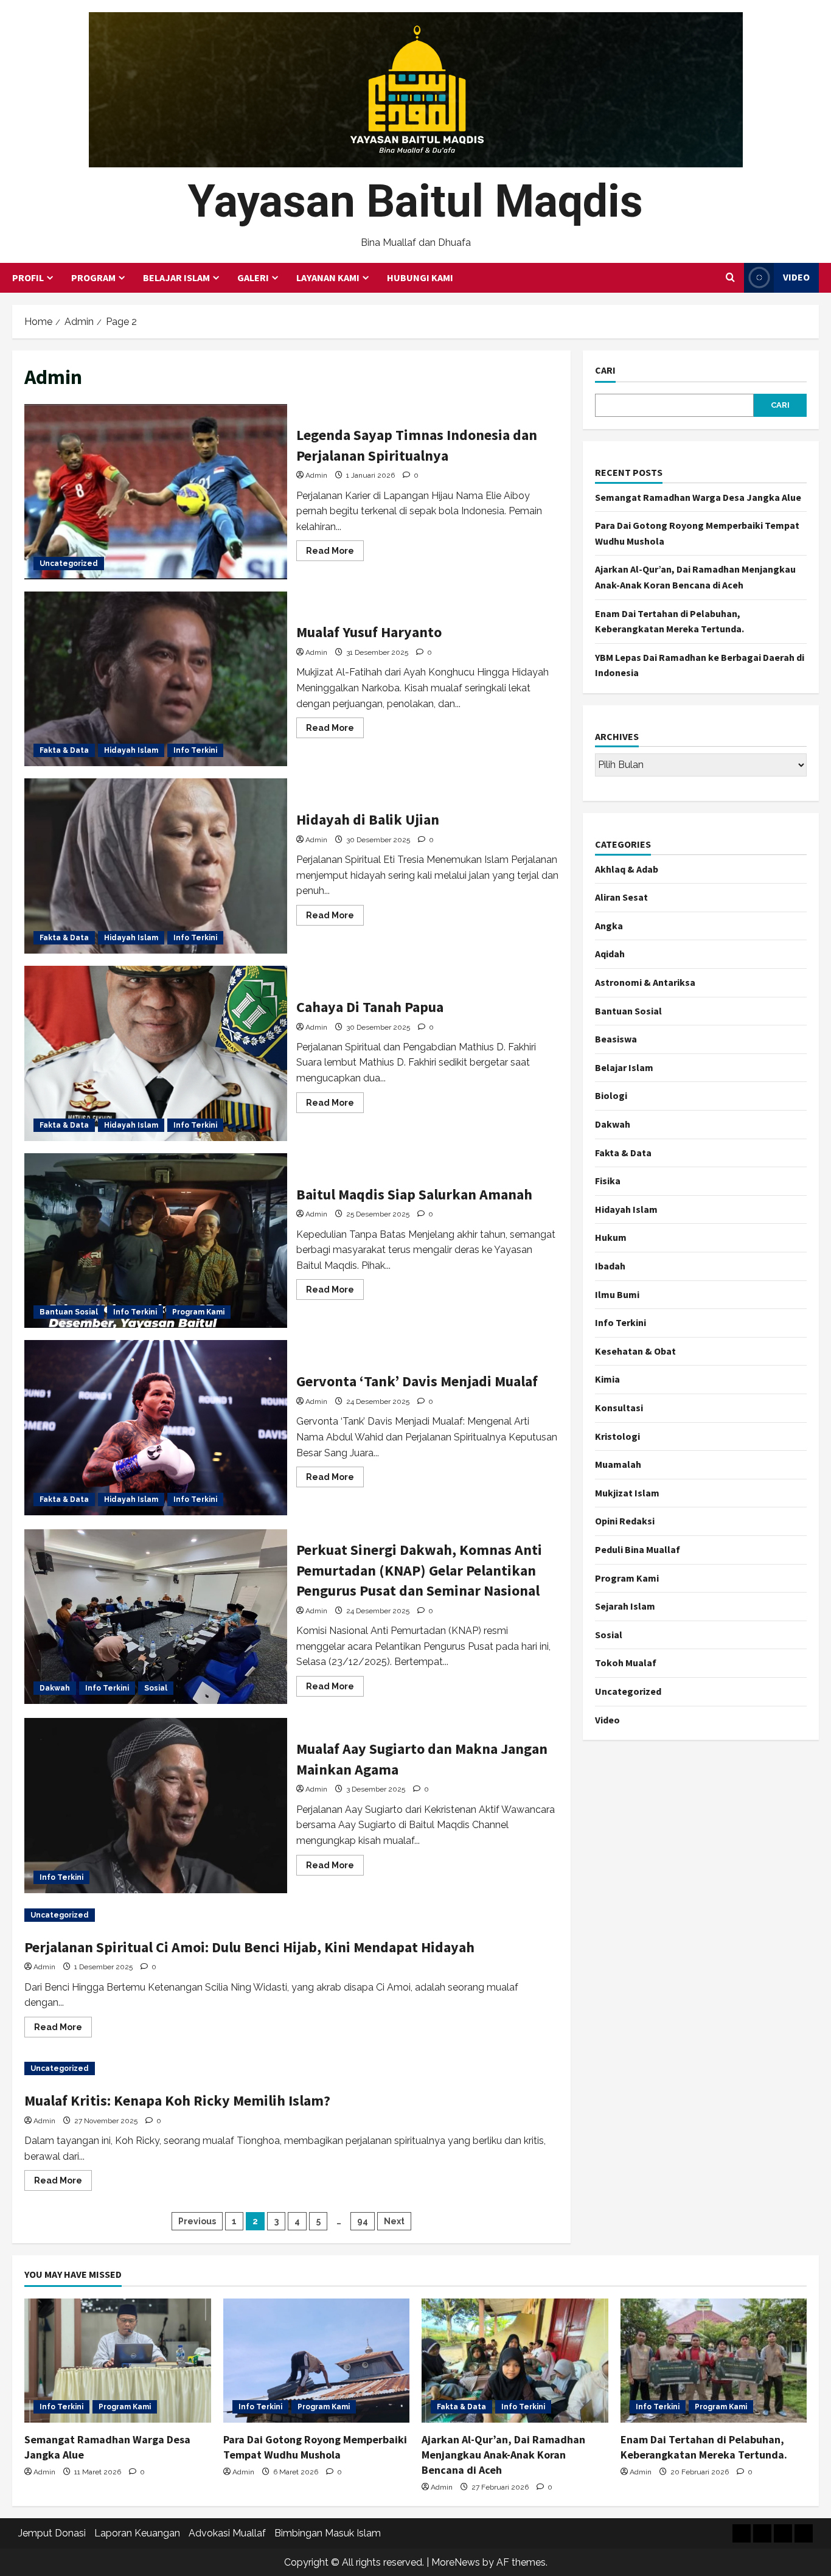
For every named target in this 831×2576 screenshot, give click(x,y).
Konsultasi (619, 1408)
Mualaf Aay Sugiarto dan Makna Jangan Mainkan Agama (156, 1806)
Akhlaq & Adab (627, 869)
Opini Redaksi (625, 1521)
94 (363, 2221)
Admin (316, 475)
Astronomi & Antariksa (645, 982)
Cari (605, 370)
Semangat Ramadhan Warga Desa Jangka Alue (698, 497)
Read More (335, 553)
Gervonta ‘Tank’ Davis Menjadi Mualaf (156, 1428)
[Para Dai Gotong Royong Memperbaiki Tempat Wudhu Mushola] (317, 2361)
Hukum (611, 1237)
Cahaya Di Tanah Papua (156, 1053)
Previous (197, 2221)
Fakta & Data (64, 750)
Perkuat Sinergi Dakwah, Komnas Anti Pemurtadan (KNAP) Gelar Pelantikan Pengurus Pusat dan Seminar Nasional (156, 1617)
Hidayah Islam (131, 750)
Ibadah (610, 1266)
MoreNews (456, 2562)
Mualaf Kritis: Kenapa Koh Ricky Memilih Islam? (177, 2100)
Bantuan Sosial (69, 1312)
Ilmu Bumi (617, 1294)
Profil (28, 277)
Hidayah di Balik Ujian (156, 866)
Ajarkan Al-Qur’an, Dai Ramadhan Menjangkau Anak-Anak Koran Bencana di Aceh (503, 2455)
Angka (609, 926)
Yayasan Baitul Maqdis (415, 201)
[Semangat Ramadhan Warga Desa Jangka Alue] (118, 2361)
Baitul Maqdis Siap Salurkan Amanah (156, 1241)
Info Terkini (195, 750)
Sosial (156, 1688)
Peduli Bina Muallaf (638, 1549)
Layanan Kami (328, 277)
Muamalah (618, 1464)
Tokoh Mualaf (626, 1663)
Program (93, 277)
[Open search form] (730, 277)
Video (796, 277)
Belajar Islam (176, 277)
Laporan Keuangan (137, 2533)
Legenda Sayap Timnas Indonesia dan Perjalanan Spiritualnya (156, 492)
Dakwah (55, 1688)
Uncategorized (69, 564)
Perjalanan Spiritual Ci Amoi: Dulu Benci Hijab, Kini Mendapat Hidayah (249, 1947)
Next (394, 2221)
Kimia (607, 1379)
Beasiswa (616, 1039)
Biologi (611, 1095)
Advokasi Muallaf (227, 2533)
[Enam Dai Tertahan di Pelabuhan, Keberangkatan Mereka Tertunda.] (714, 2361)
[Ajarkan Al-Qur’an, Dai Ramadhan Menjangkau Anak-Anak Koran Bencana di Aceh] (515, 2361)
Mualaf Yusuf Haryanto (156, 679)
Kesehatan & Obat (635, 1351)
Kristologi (617, 1436)
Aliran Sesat (621, 897)
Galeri (253, 277)
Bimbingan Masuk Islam (328, 2533)
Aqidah (610, 954)
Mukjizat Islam (627, 1493)
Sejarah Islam (625, 1606)
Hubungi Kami (420, 277)
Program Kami (198, 1312)
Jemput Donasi (52, 2533)
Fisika (608, 1181)
